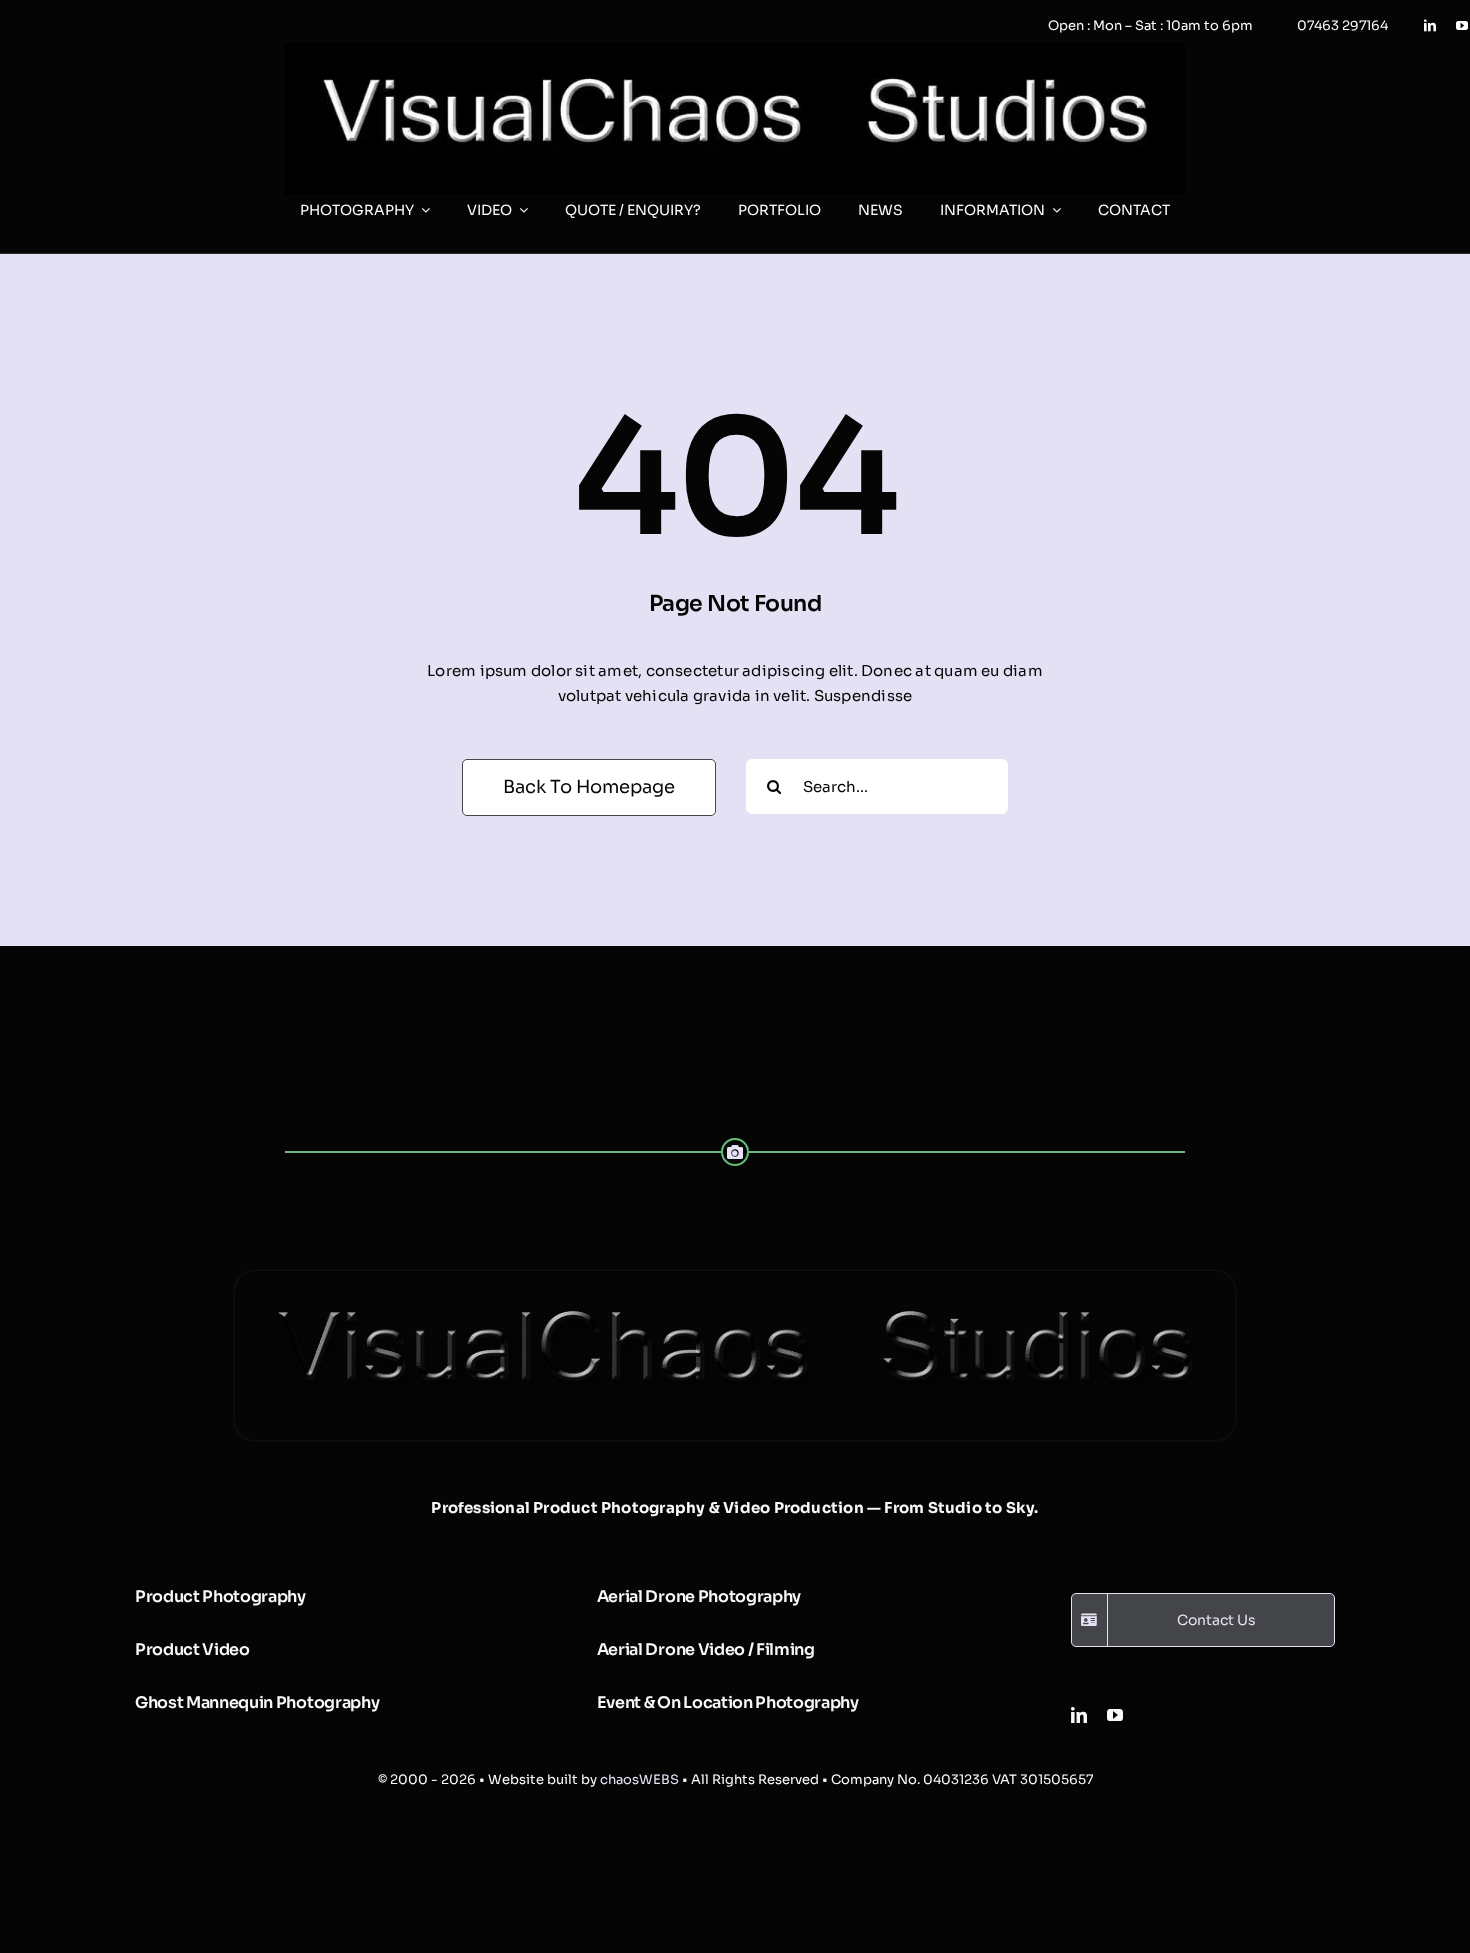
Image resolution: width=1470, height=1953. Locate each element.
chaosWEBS (639, 1779)
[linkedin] (1430, 26)
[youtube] (1462, 26)
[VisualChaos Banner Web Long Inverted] (735, 50)
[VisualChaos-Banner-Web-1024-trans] (735, 1278)
